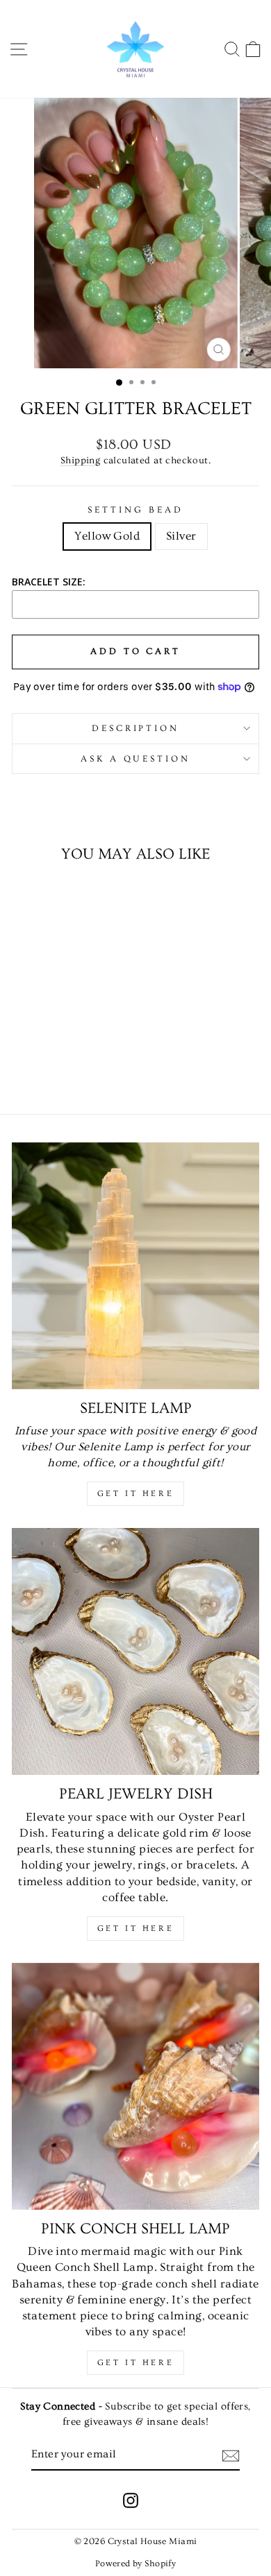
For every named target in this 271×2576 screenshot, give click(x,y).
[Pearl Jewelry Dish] (135, 1651)
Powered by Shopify (135, 2564)
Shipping (80, 461)
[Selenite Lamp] (135, 1266)
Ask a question (136, 759)
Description (136, 728)
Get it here (136, 1494)
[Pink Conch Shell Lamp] (135, 2086)
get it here (136, 1929)
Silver (181, 536)
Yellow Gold (107, 536)
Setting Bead (135, 510)
